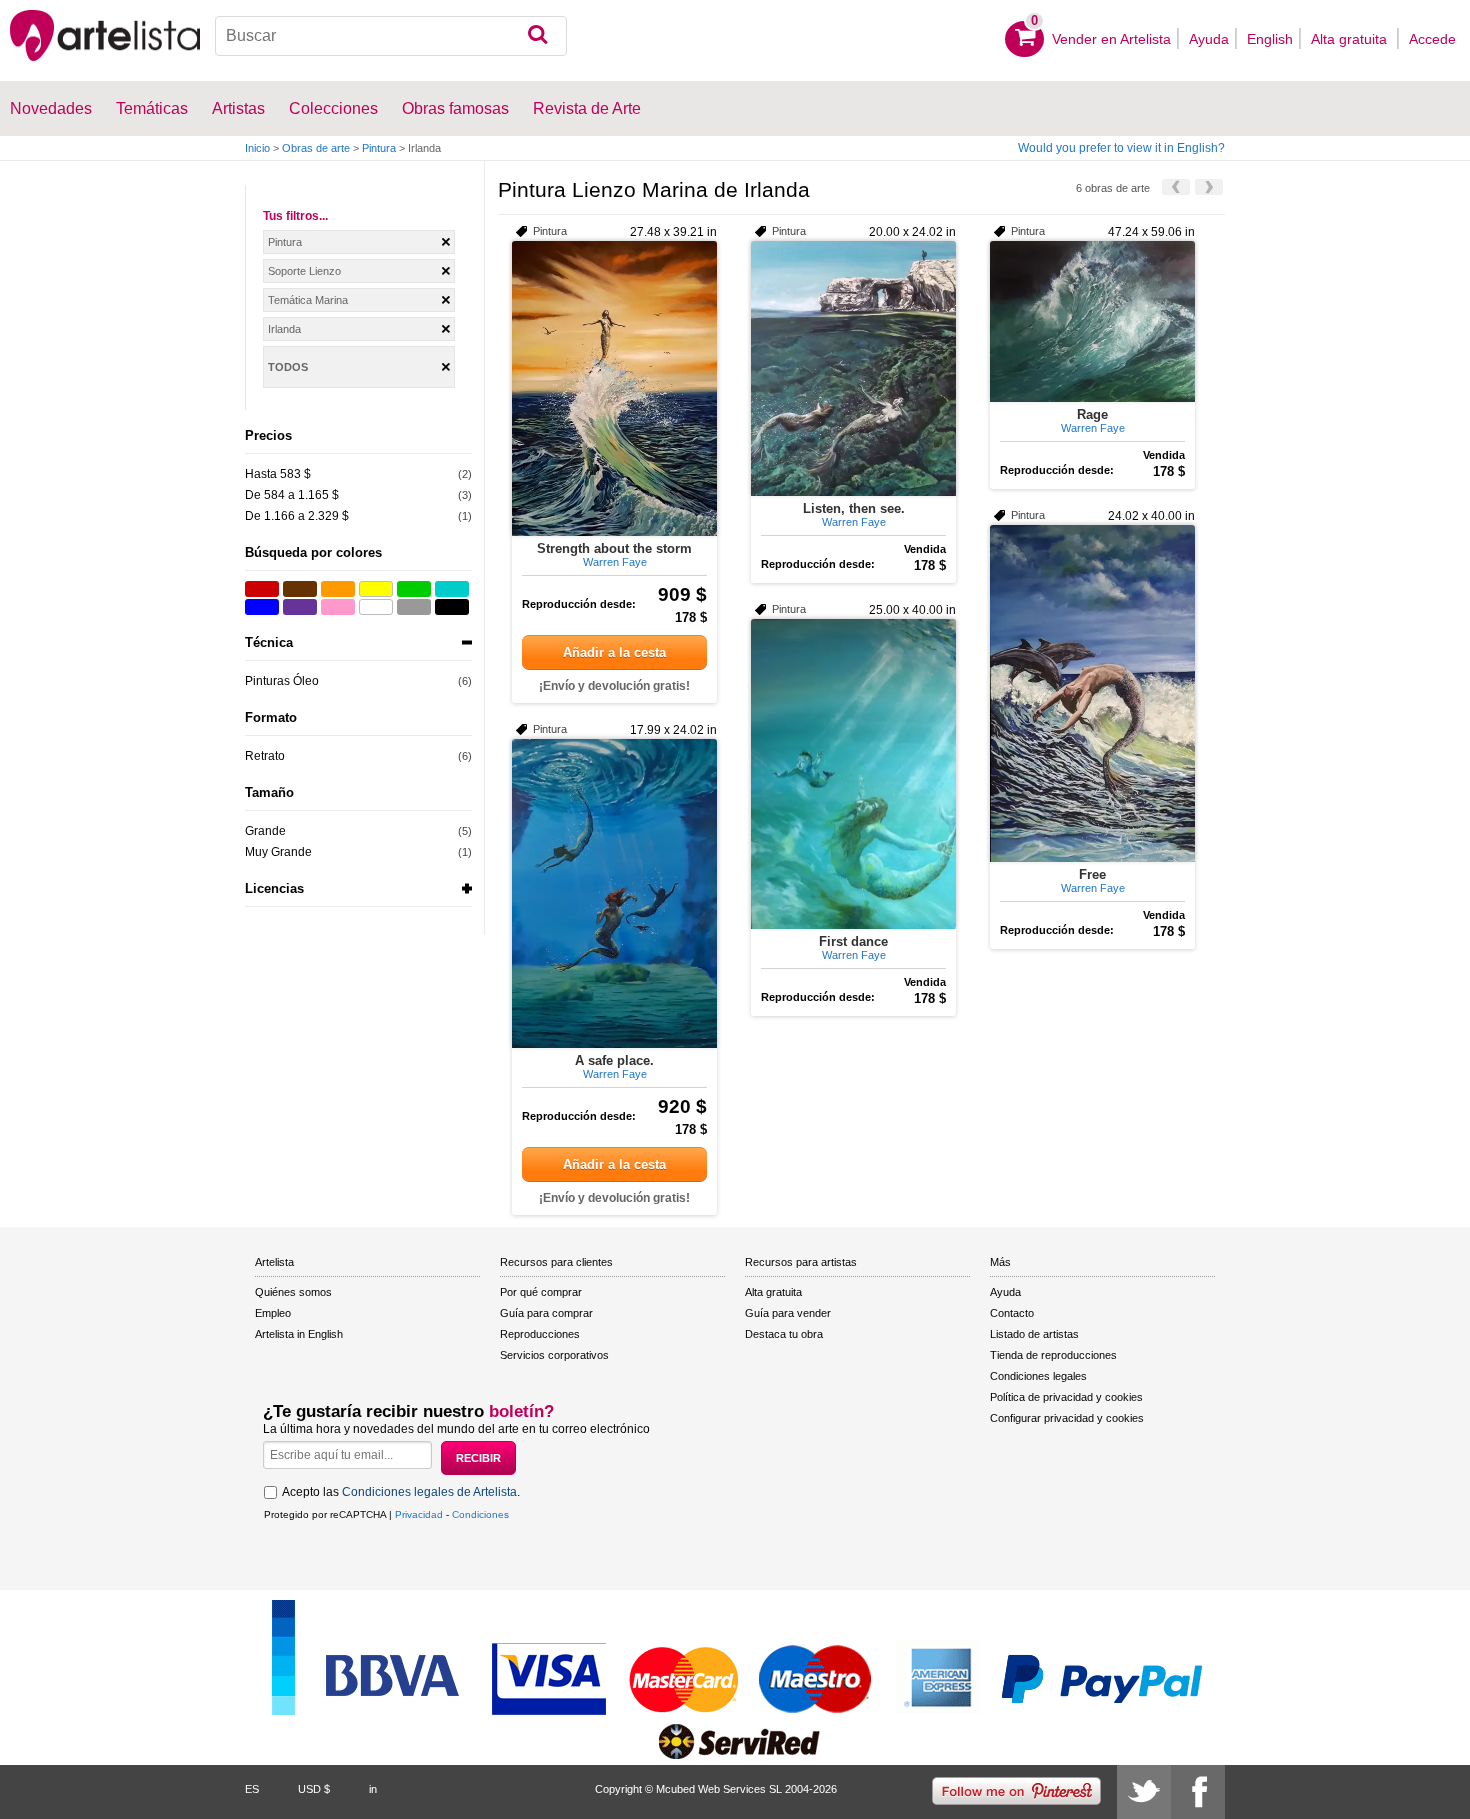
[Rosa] (338, 607)
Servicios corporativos (554, 1355)
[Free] (1092, 693)
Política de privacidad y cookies (1066, 1397)
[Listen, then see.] (853, 368)
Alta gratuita (1351, 39)
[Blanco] (376, 607)
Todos (288, 367)
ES (252, 1789)
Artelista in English (299, 1334)
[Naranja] (338, 589)
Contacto (1012, 1313)
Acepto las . (401, 1492)
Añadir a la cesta (614, 652)
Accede (1432, 39)
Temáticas (152, 108)
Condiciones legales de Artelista (429, 1492)
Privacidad (419, 1514)
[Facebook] (1198, 1792)
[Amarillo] (376, 589)
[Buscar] (537, 36)
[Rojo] (262, 589)
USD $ (314, 1789)
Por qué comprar (541, 1292)
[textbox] (391, 36)
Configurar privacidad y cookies (1067, 1418)
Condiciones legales (1038, 1376)
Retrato (265, 756)
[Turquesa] (452, 589)
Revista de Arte (587, 108)
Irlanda (284, 329)
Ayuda (1209, 39)
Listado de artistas (1034, 1334)
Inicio (257, 148)
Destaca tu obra (784, 1334)
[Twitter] (1144, 1792)
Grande (265, 831)
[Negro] (452, 607)
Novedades (51, 108)
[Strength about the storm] (614, 388)
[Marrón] (300, 589)
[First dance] (853, 774)
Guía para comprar (546, 1313)
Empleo (273, 1313)
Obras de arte (316, 148)
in (373, 1789)
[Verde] (414, 589)
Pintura (379, 148)
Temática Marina (308, 300)
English (1270, 39)
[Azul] (262, 607)
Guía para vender (788, 1313)
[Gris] (414, 607)
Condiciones (480, 1514)
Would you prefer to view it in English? (1121, 148)
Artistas (238, 108)
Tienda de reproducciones (1053, 1355)
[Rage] (1092, 321)
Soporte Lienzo (304, 271)
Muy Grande (278, 852)
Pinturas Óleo (282, 681)
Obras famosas (455, 108)
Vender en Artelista (1111, 39)
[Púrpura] (300, 607)
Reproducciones (540, 1334)
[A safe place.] (614, 893)
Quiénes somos (293, 1292)
